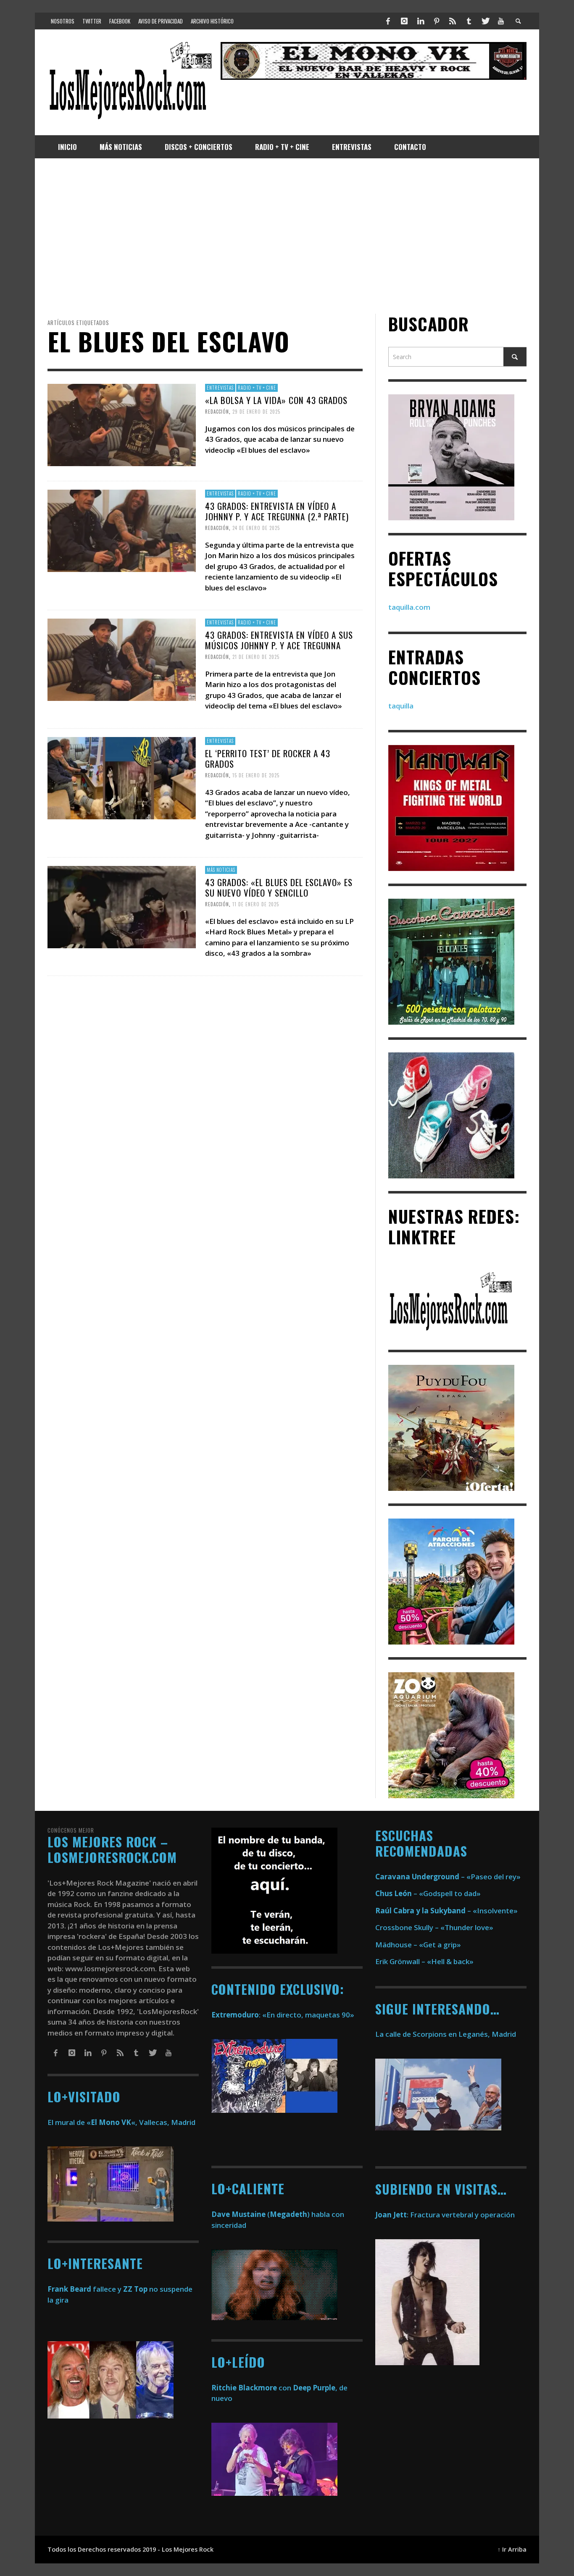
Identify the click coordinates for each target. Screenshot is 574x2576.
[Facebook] (388, 21)
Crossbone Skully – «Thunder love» (434, 1927)
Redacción (217, 412)
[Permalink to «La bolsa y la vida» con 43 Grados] (122, 424)
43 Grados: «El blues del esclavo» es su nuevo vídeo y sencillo (279, 887)
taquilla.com (409, 607)
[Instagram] (404, 21)
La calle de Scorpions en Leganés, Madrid (446, 2034)
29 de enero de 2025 (256, 412)
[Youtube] (501, 21)
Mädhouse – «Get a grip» (418, 1945)
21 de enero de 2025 (256, 657)
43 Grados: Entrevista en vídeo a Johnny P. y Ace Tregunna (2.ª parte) (277, 511)
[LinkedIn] (420, 21)
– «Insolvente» (446, 1911)
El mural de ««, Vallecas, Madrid (121, 2122)
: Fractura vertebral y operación (445, 2215)
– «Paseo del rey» (448, 1877)
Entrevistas (220, 388)
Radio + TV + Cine (257, 388)
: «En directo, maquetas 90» (283, 2015)
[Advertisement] (287, 236)
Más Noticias (221, 870)
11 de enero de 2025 (256, 904)
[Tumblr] (469, 21)
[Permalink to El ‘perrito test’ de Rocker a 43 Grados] (122, 778)
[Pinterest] (437, 21)
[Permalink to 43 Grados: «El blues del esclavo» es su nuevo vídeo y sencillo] (122, 906)
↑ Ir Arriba (512, 2549)
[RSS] (453, 21)
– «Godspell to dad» (428, 1893)
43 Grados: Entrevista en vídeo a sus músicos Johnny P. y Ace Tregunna (279, 640)
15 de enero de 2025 (256, 775)
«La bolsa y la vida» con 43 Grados (276, 400)
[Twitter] (485, 21)
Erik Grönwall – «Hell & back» (424, 1961)
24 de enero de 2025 (256, 528)
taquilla (401, 706)
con (251, 2388)
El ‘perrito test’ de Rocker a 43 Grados (268, 758)
